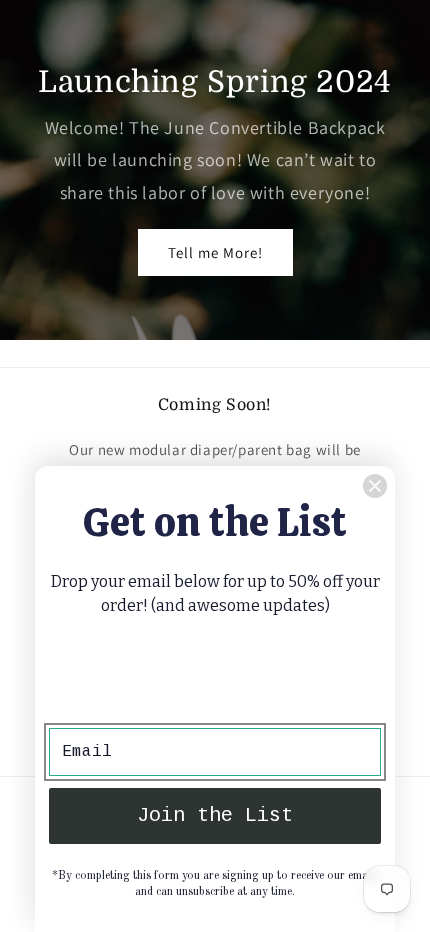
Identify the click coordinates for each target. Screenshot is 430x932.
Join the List (215, 815)
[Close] (375, 486)
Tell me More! (215, 252)
